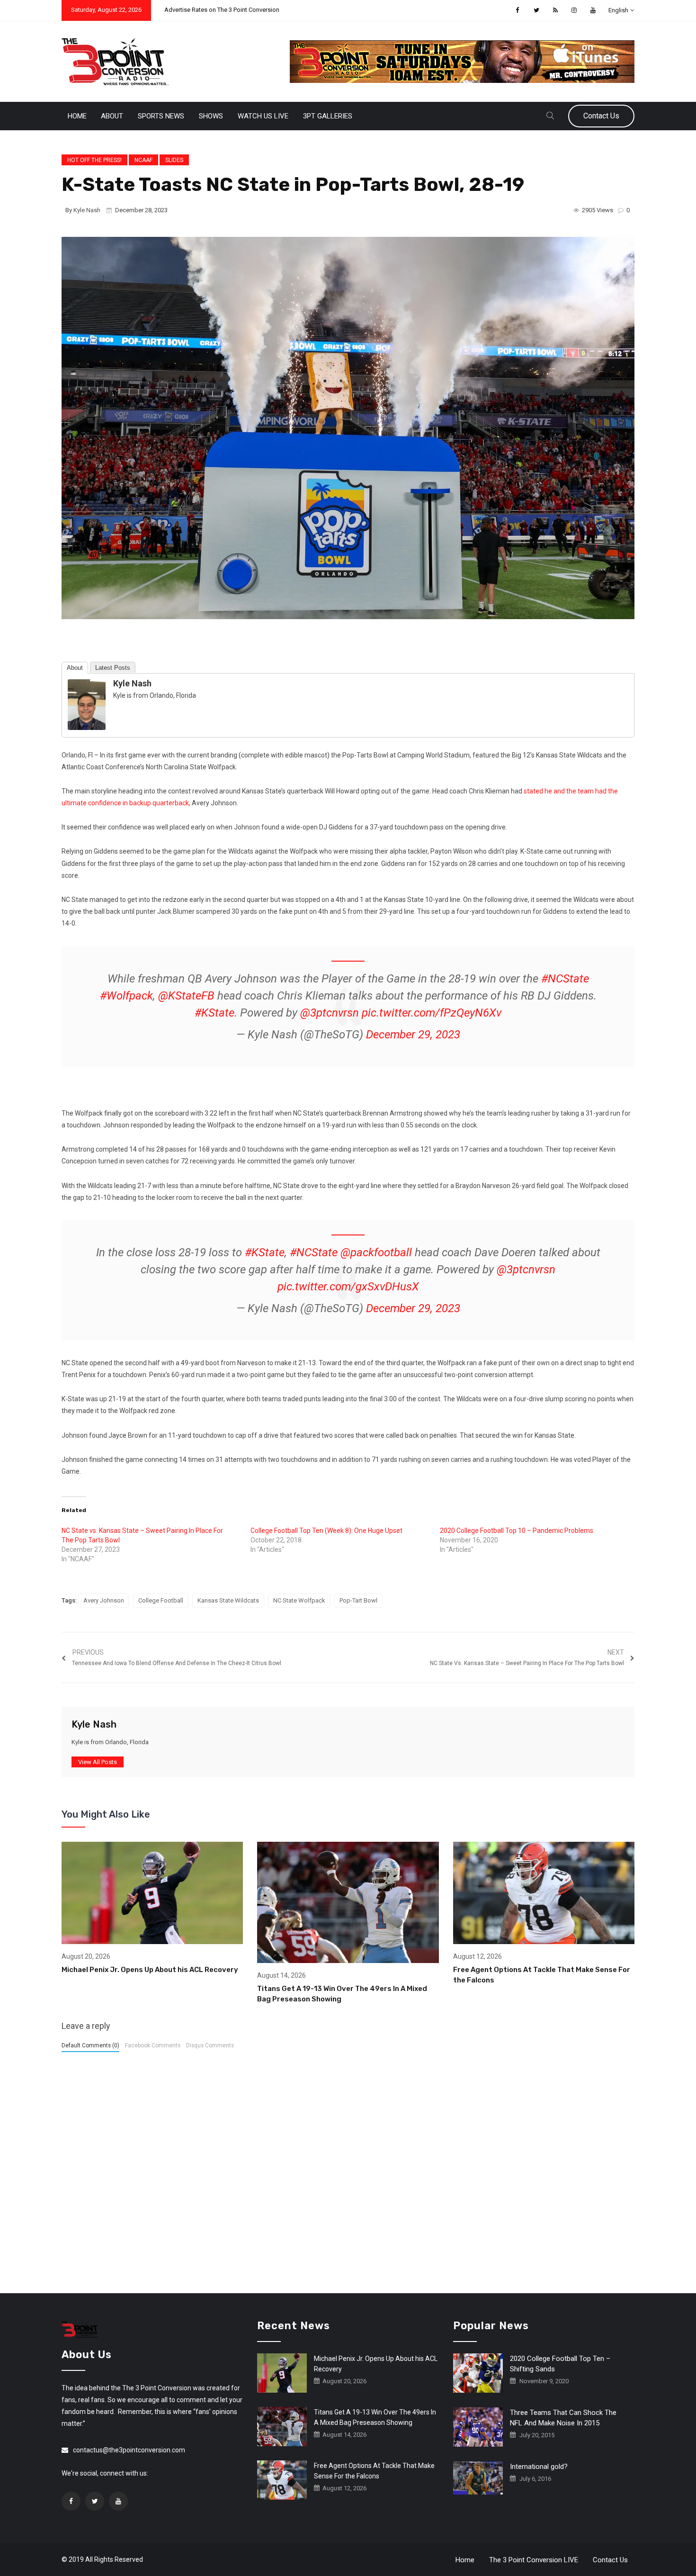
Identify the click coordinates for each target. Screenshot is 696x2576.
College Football (161, 1600)
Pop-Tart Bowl (358, 1600)
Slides (174, 160)
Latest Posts (113, 668)
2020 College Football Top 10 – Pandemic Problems (517, 1531)
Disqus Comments (210, 2045)
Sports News (161, 116)
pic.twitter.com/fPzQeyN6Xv (432, 1013)
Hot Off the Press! (94, 160)
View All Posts (98, 1762)
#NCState (565, 979)
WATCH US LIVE (263, 116)
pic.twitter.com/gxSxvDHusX (348, 1287)
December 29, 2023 (413, 1035)
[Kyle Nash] (87, 704)
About (112, 116)
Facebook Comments (153, 2045)
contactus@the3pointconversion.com (129, 2450)
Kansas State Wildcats (228, 1600)
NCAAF (143, 160)
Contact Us (601, 116)
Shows (211, 116)
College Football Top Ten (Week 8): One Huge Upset (326, 1531)
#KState (214, 1013)
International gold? (539, 2467)
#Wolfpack (126, 996)
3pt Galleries (328, 116)
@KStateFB (186, 996)
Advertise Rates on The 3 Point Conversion (222, 10)
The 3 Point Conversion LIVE (534, 2560)
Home (77, 116)
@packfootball (376, 1252)
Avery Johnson (104, 1600)
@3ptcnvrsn (330, 1013)
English (618, 10)
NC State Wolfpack (299, 1600)
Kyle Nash (87, 210)
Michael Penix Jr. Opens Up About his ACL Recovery (150, 1970)
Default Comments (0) (90, 2045)
